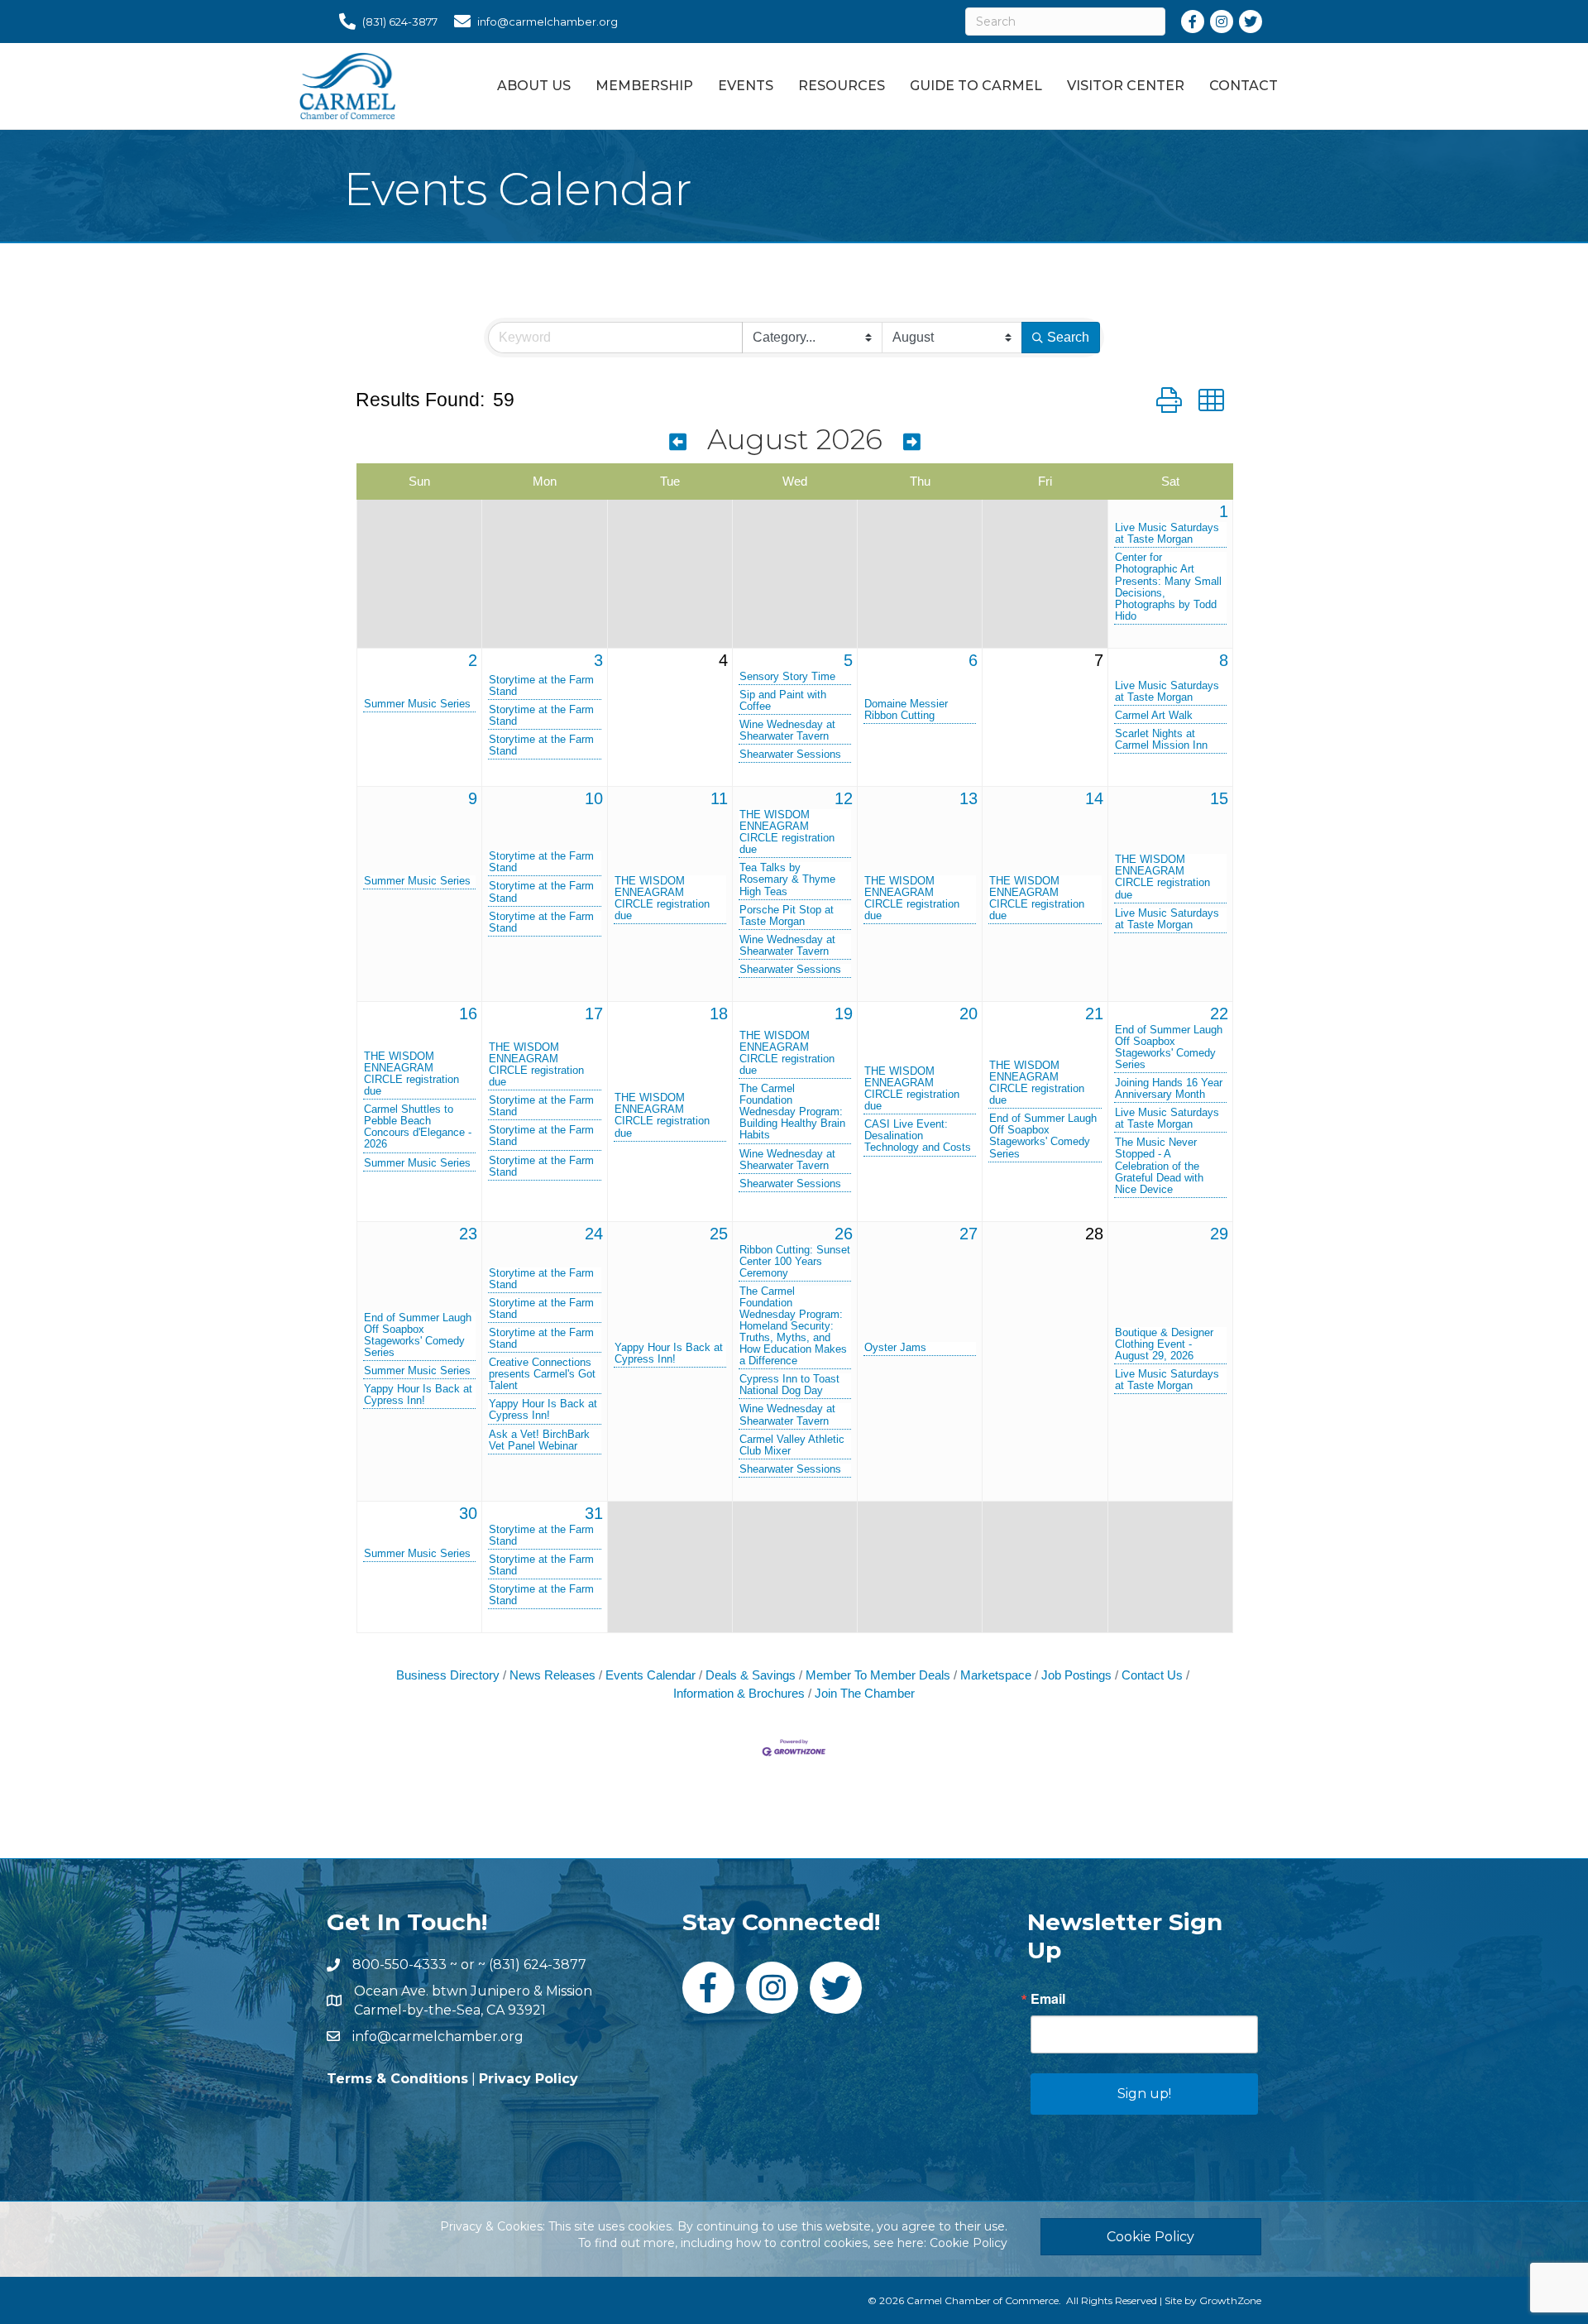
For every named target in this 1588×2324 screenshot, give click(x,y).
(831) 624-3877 (538, 1965)
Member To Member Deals (878, 1675)
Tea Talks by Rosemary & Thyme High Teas (787, 879)
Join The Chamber (865, 1693)
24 (594, 1234)
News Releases (552, 1675)
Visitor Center (1126, 86)
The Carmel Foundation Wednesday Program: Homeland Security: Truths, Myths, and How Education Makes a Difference (793, 1326)
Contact (1244, 86)
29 (1219, 1234)
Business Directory (448, 1675)
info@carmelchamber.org (438, 2036)
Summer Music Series (417, 704)
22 (1219, 1013)
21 (1094, 1013)
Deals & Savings (751, 1675)
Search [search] (1068, 337)
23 (468, 1234)
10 (594, 798)
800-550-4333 (399, 1965)
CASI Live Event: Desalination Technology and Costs (918, 1136)
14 (1094, 798)
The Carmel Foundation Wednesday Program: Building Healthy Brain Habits (792, 1112)
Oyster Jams (895, 1348)
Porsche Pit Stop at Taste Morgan (787, 916)
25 (719, 1234)
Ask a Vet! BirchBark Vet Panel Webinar (539, 1440)
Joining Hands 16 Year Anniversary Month (1169, 1089)
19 (844, 1013)
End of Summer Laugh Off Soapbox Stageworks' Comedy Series (1043, 1136)
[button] (1169, 400)
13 (969, 798)
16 (468, 1013)
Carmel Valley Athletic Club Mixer (792, 1445)
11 (719, 798)
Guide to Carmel (976, 86)
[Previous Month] (678, 442)
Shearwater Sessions (790, 755)
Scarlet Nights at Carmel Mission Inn (1161, 740)
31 (594, 1513)
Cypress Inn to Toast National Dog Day (789, 1385)
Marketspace (996, 1675)
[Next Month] (912, 442)
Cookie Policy (969, 2243)
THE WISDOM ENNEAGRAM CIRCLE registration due (662, 898)
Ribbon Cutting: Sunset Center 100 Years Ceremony (795, 1262)
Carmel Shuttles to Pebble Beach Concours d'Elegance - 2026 (418, 1127)
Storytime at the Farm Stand (541, 686)
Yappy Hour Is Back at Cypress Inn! (418, 1395)
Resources (842, 86)
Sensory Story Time (787, 677)
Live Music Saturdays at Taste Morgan (1167, 534)
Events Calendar (651, 1675)
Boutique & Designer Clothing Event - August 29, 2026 (1164, 1344)
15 (1219, 798)
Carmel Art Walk (1154, 716)
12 (844, 798)
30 (468, 1513)
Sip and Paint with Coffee (783, 701)
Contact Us (1152, 1675)
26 (844, 1234)
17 (594, 1013)
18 (719, 1013)
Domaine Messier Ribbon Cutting (906, 710)
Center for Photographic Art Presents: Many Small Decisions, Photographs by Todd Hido (1168, 587)
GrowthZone (1230, 2300)
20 (969, 1013)
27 (969, 1234)
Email (1048, 1999)
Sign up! (1144, 2094)
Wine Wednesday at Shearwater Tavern (787, 731)
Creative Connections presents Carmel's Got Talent (542, 1374)
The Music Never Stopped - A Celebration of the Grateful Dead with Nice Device (1159, 1166)
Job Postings (1076, 1675)
